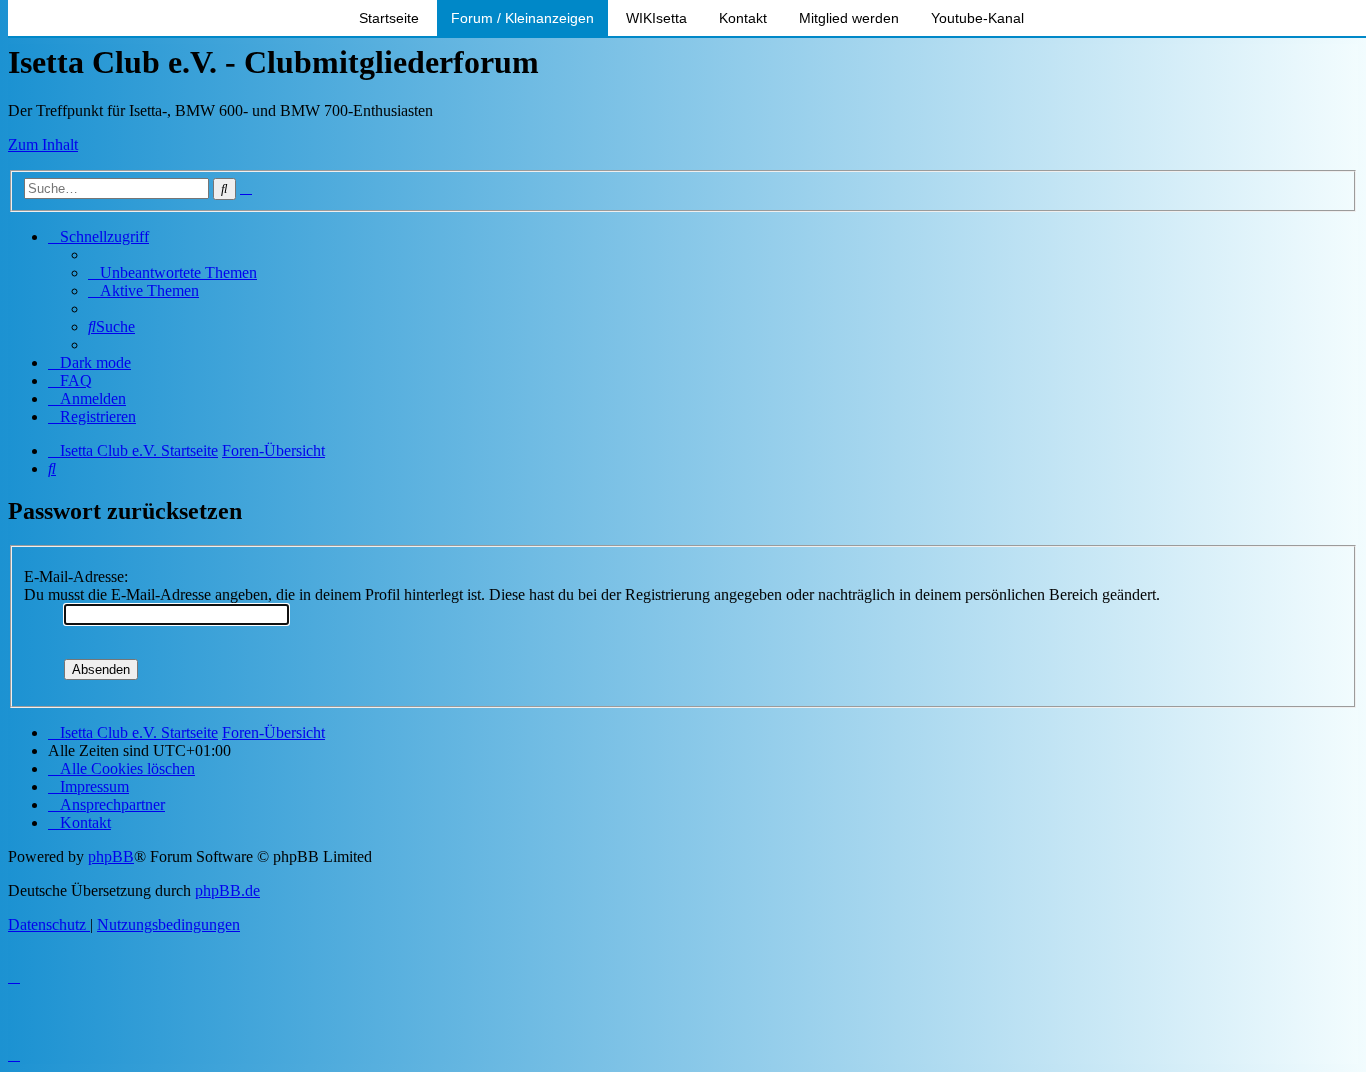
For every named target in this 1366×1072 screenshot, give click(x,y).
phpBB (111, 856)
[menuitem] (172, 272)
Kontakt (743, 18)
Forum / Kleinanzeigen (522, 18)
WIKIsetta (656, 18)
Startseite (389, 18)
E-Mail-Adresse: (76, 576)
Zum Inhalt (43, 144)
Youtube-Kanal (977, 18)
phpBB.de (227, 890)
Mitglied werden (849, 18)
